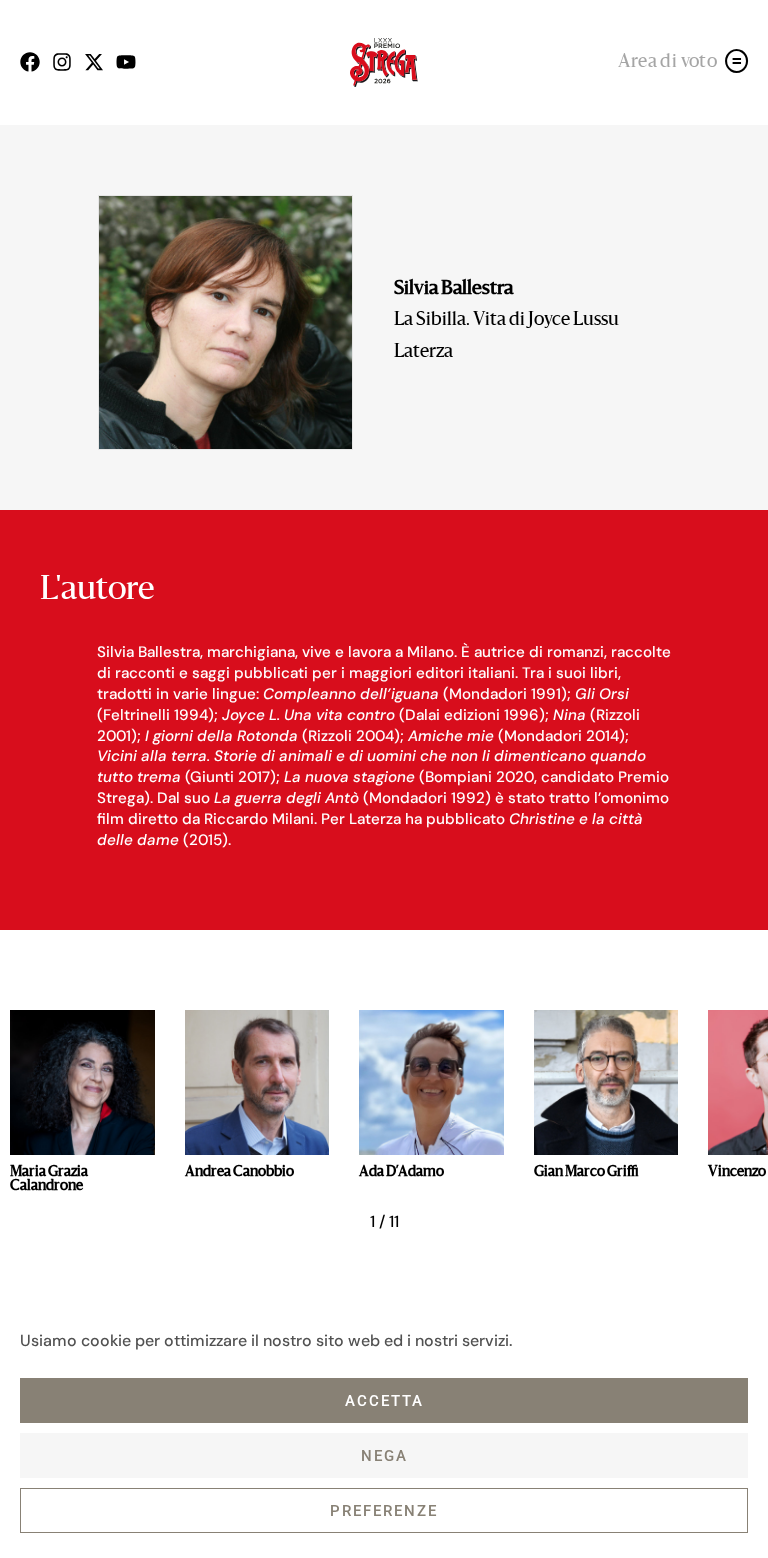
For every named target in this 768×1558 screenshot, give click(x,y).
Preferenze (384, 1511)
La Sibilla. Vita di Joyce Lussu (506, 320)
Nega (384, 1456)
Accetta (384, 1401)
